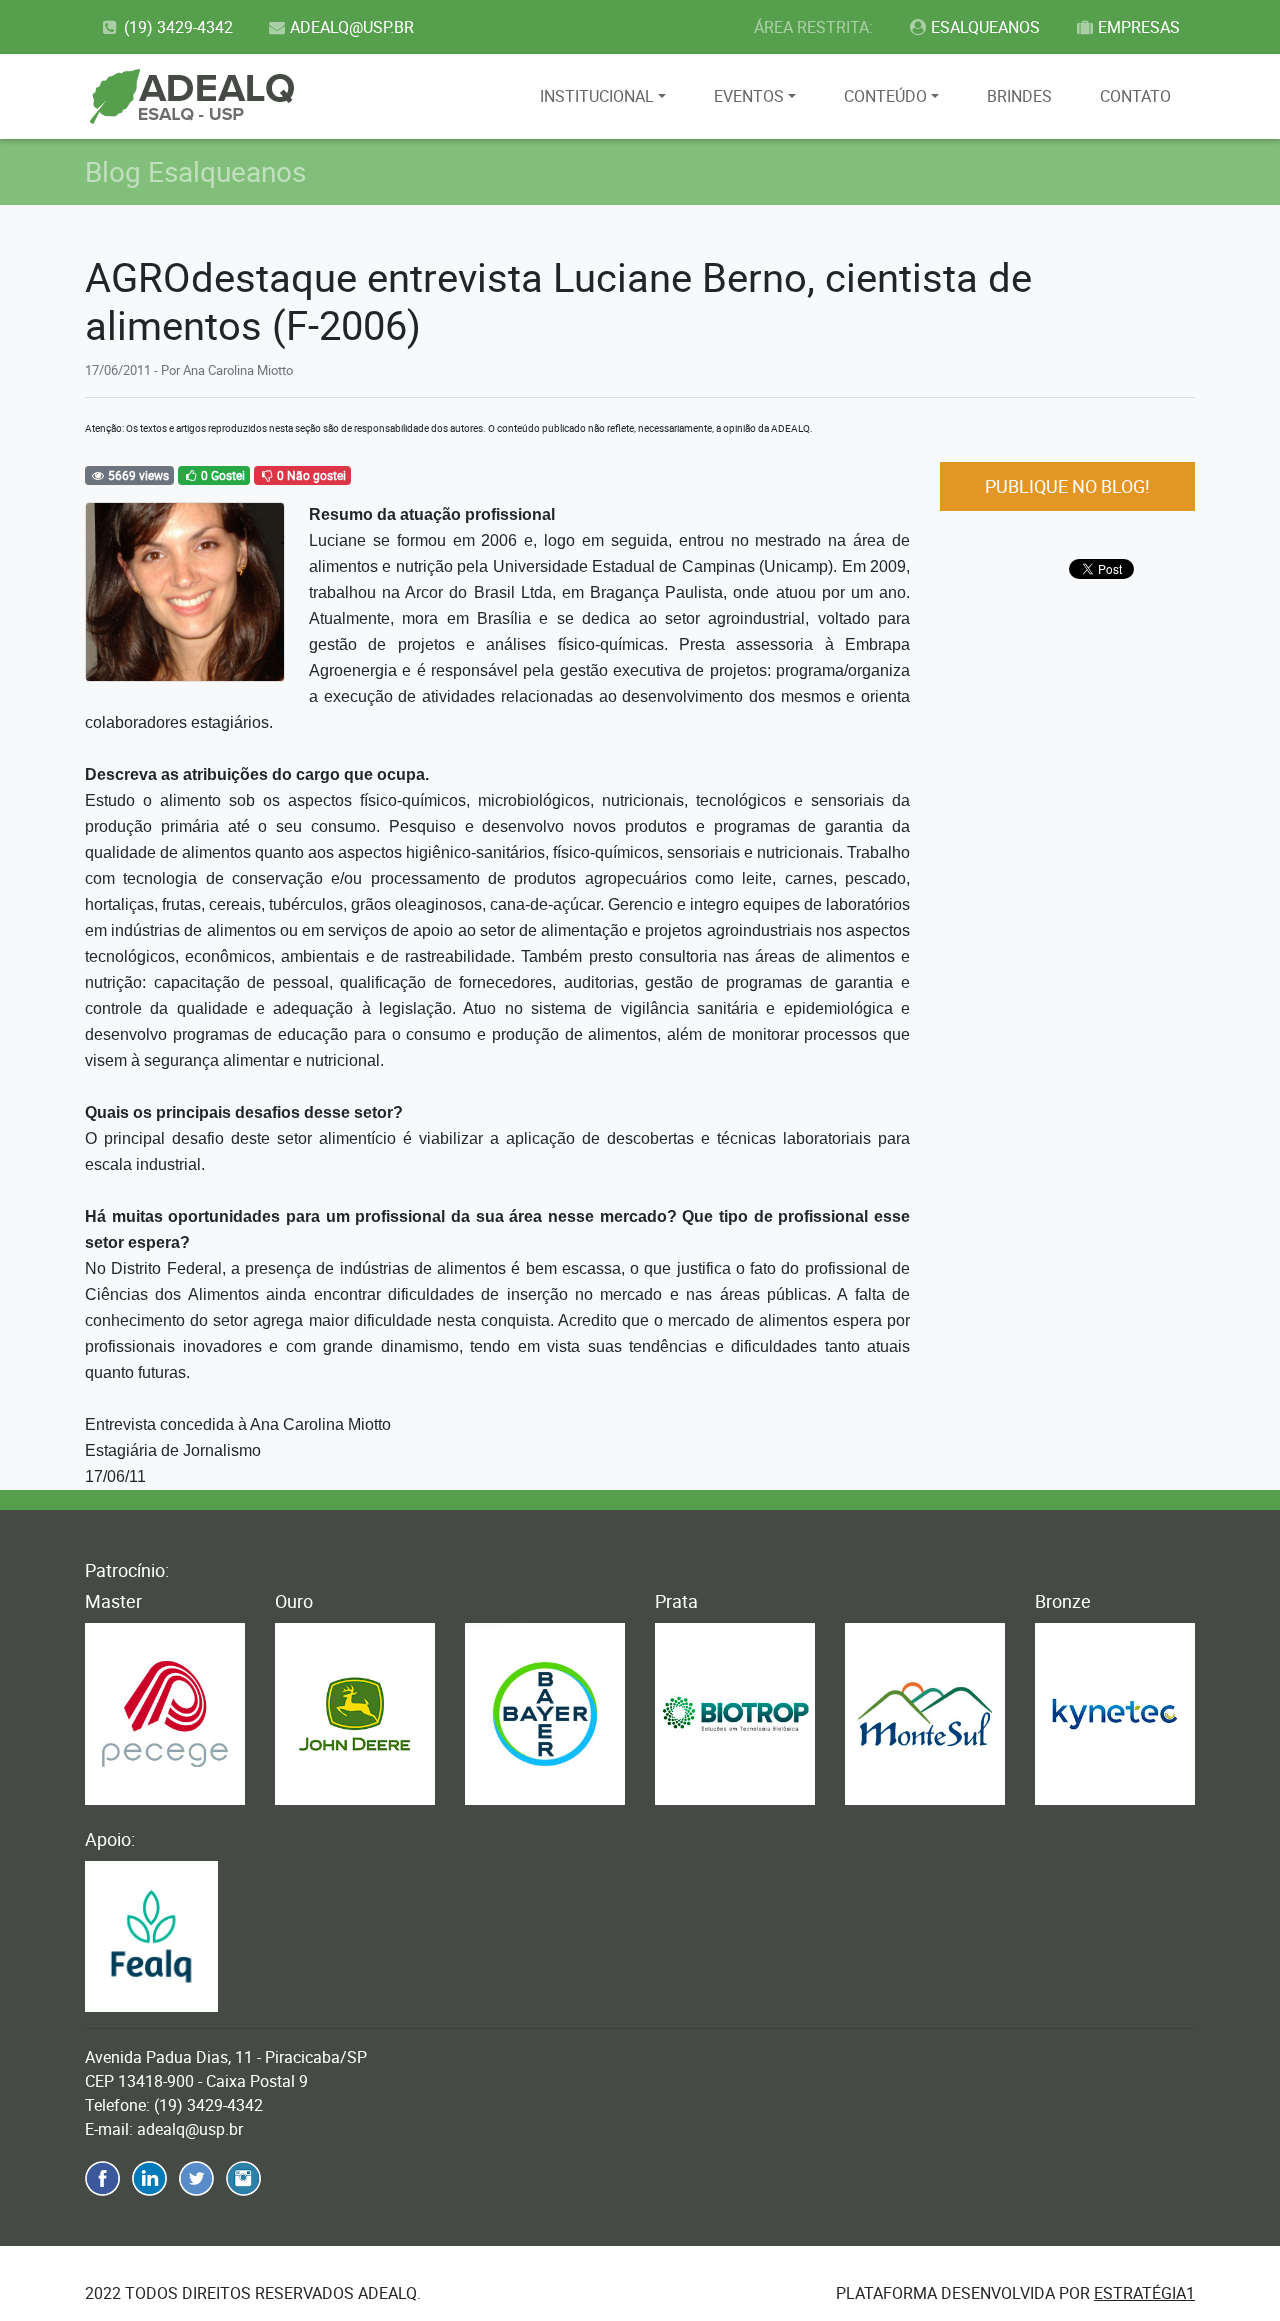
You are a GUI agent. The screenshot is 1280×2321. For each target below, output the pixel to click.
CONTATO (1135, 96)
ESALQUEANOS (985, 27)
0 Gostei (221, 475)
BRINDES (1019, 96)
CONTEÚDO (885, 96)
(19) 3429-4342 (178, 27)
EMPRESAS (1139, 27)
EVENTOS (749, 96)
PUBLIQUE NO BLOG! (1067, 486)
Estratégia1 (1144, 2293)
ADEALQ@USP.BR (352, 27)
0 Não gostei (310, 475)
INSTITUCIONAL (597, 96)
